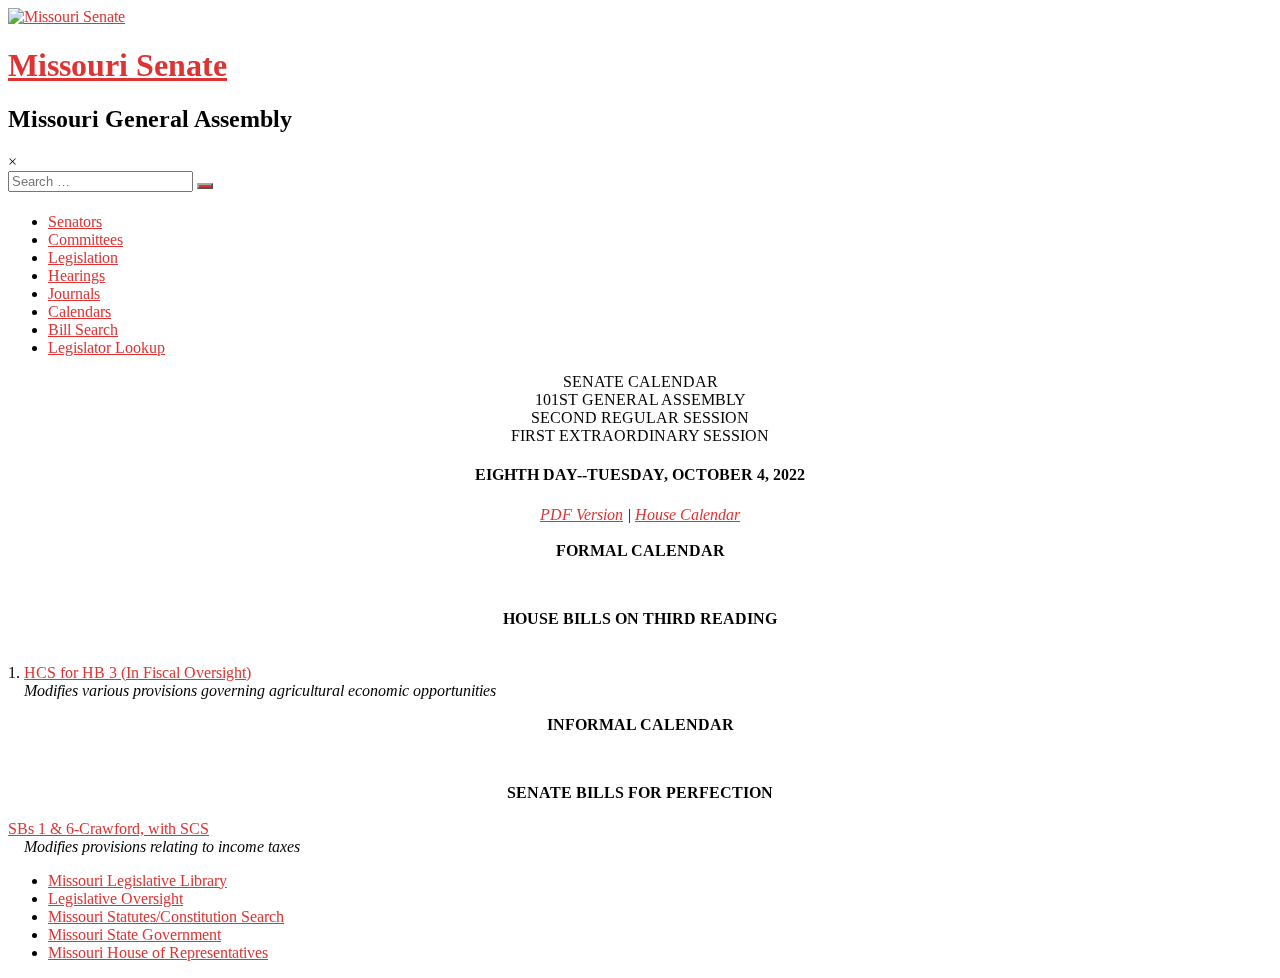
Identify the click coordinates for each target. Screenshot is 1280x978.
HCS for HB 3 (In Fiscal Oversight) (137, 672)
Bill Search (83, 329)
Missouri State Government (134, 934)
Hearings (76, 275)
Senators (75, 221)
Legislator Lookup (106, 347)
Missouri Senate (117, 65)
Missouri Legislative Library (137, 880)
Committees (85, 239)
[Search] (205, 186)
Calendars (79, 311)
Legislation (83, 257)
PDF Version (581, 514)
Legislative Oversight (115, 898)
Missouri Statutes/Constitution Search (166, 916)
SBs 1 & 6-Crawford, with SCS (108, 828)
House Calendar (687, 514)
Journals (74, 293)
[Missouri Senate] (66, 16)
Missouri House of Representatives (158, 952)
